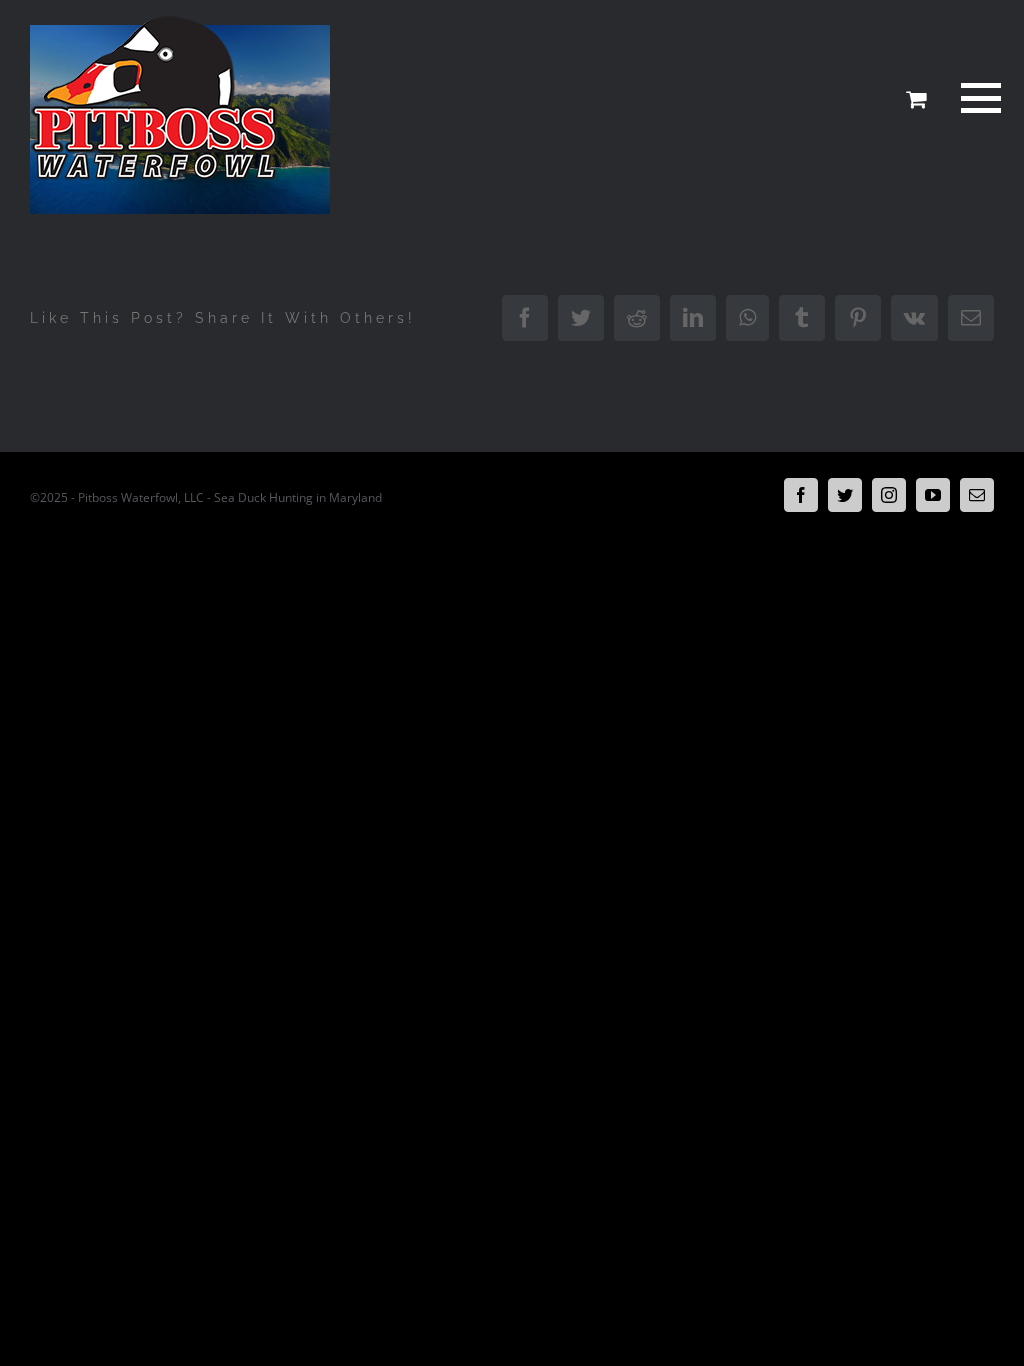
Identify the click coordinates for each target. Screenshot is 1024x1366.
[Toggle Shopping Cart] (916, 99)
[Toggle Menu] (978, 98)
